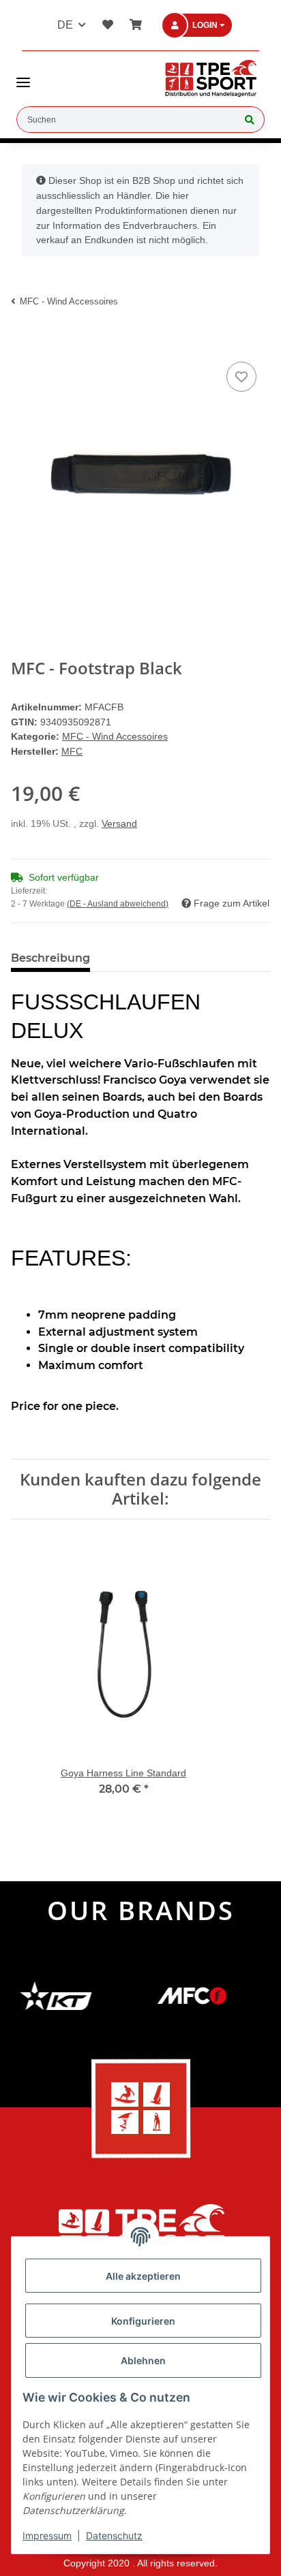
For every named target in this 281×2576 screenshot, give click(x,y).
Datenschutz (114, 2535)
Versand (119, 823)
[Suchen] (250, 120)
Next (248, 1684)
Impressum (47, 2535)
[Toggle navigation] (23, 77)
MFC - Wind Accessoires (115, 736)
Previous (34, 1684)
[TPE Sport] (211, 78)
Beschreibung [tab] (50, 958)
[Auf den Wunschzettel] (241, 377)
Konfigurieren (143, 2321)
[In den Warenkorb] (22, 338)
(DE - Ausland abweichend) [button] (118, 904)
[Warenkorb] (133, 25)
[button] (205, 26)
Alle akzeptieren (143, 2276)
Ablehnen (143, 2360)
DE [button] (65, 25)
